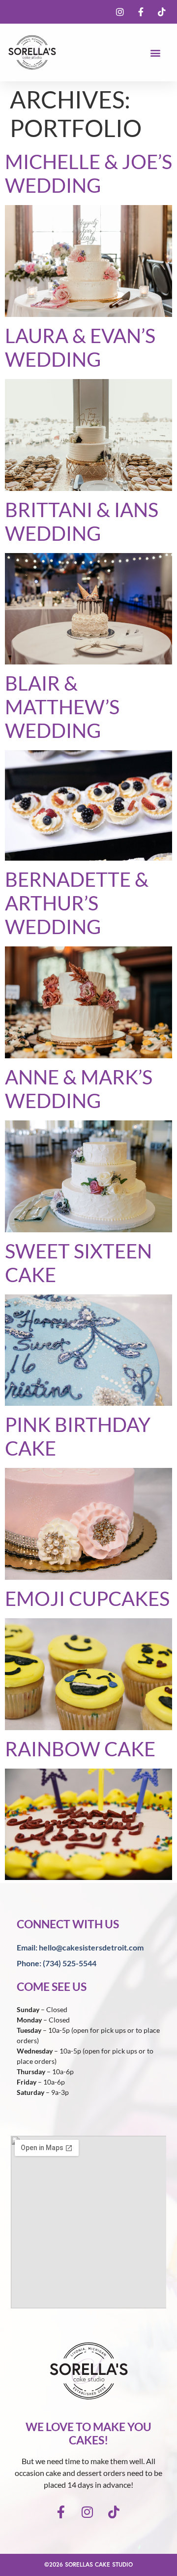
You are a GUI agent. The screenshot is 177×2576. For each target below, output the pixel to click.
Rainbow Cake (80, 1749)
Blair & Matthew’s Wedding (62, 707)
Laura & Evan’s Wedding (80, 348)
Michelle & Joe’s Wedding (88, 174)
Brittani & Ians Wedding (82, 522)
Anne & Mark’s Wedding (79, 1089)
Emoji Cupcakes (87, 1599)
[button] (156, 52)
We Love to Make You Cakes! (88, 2434)
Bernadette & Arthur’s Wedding (77, 903)
